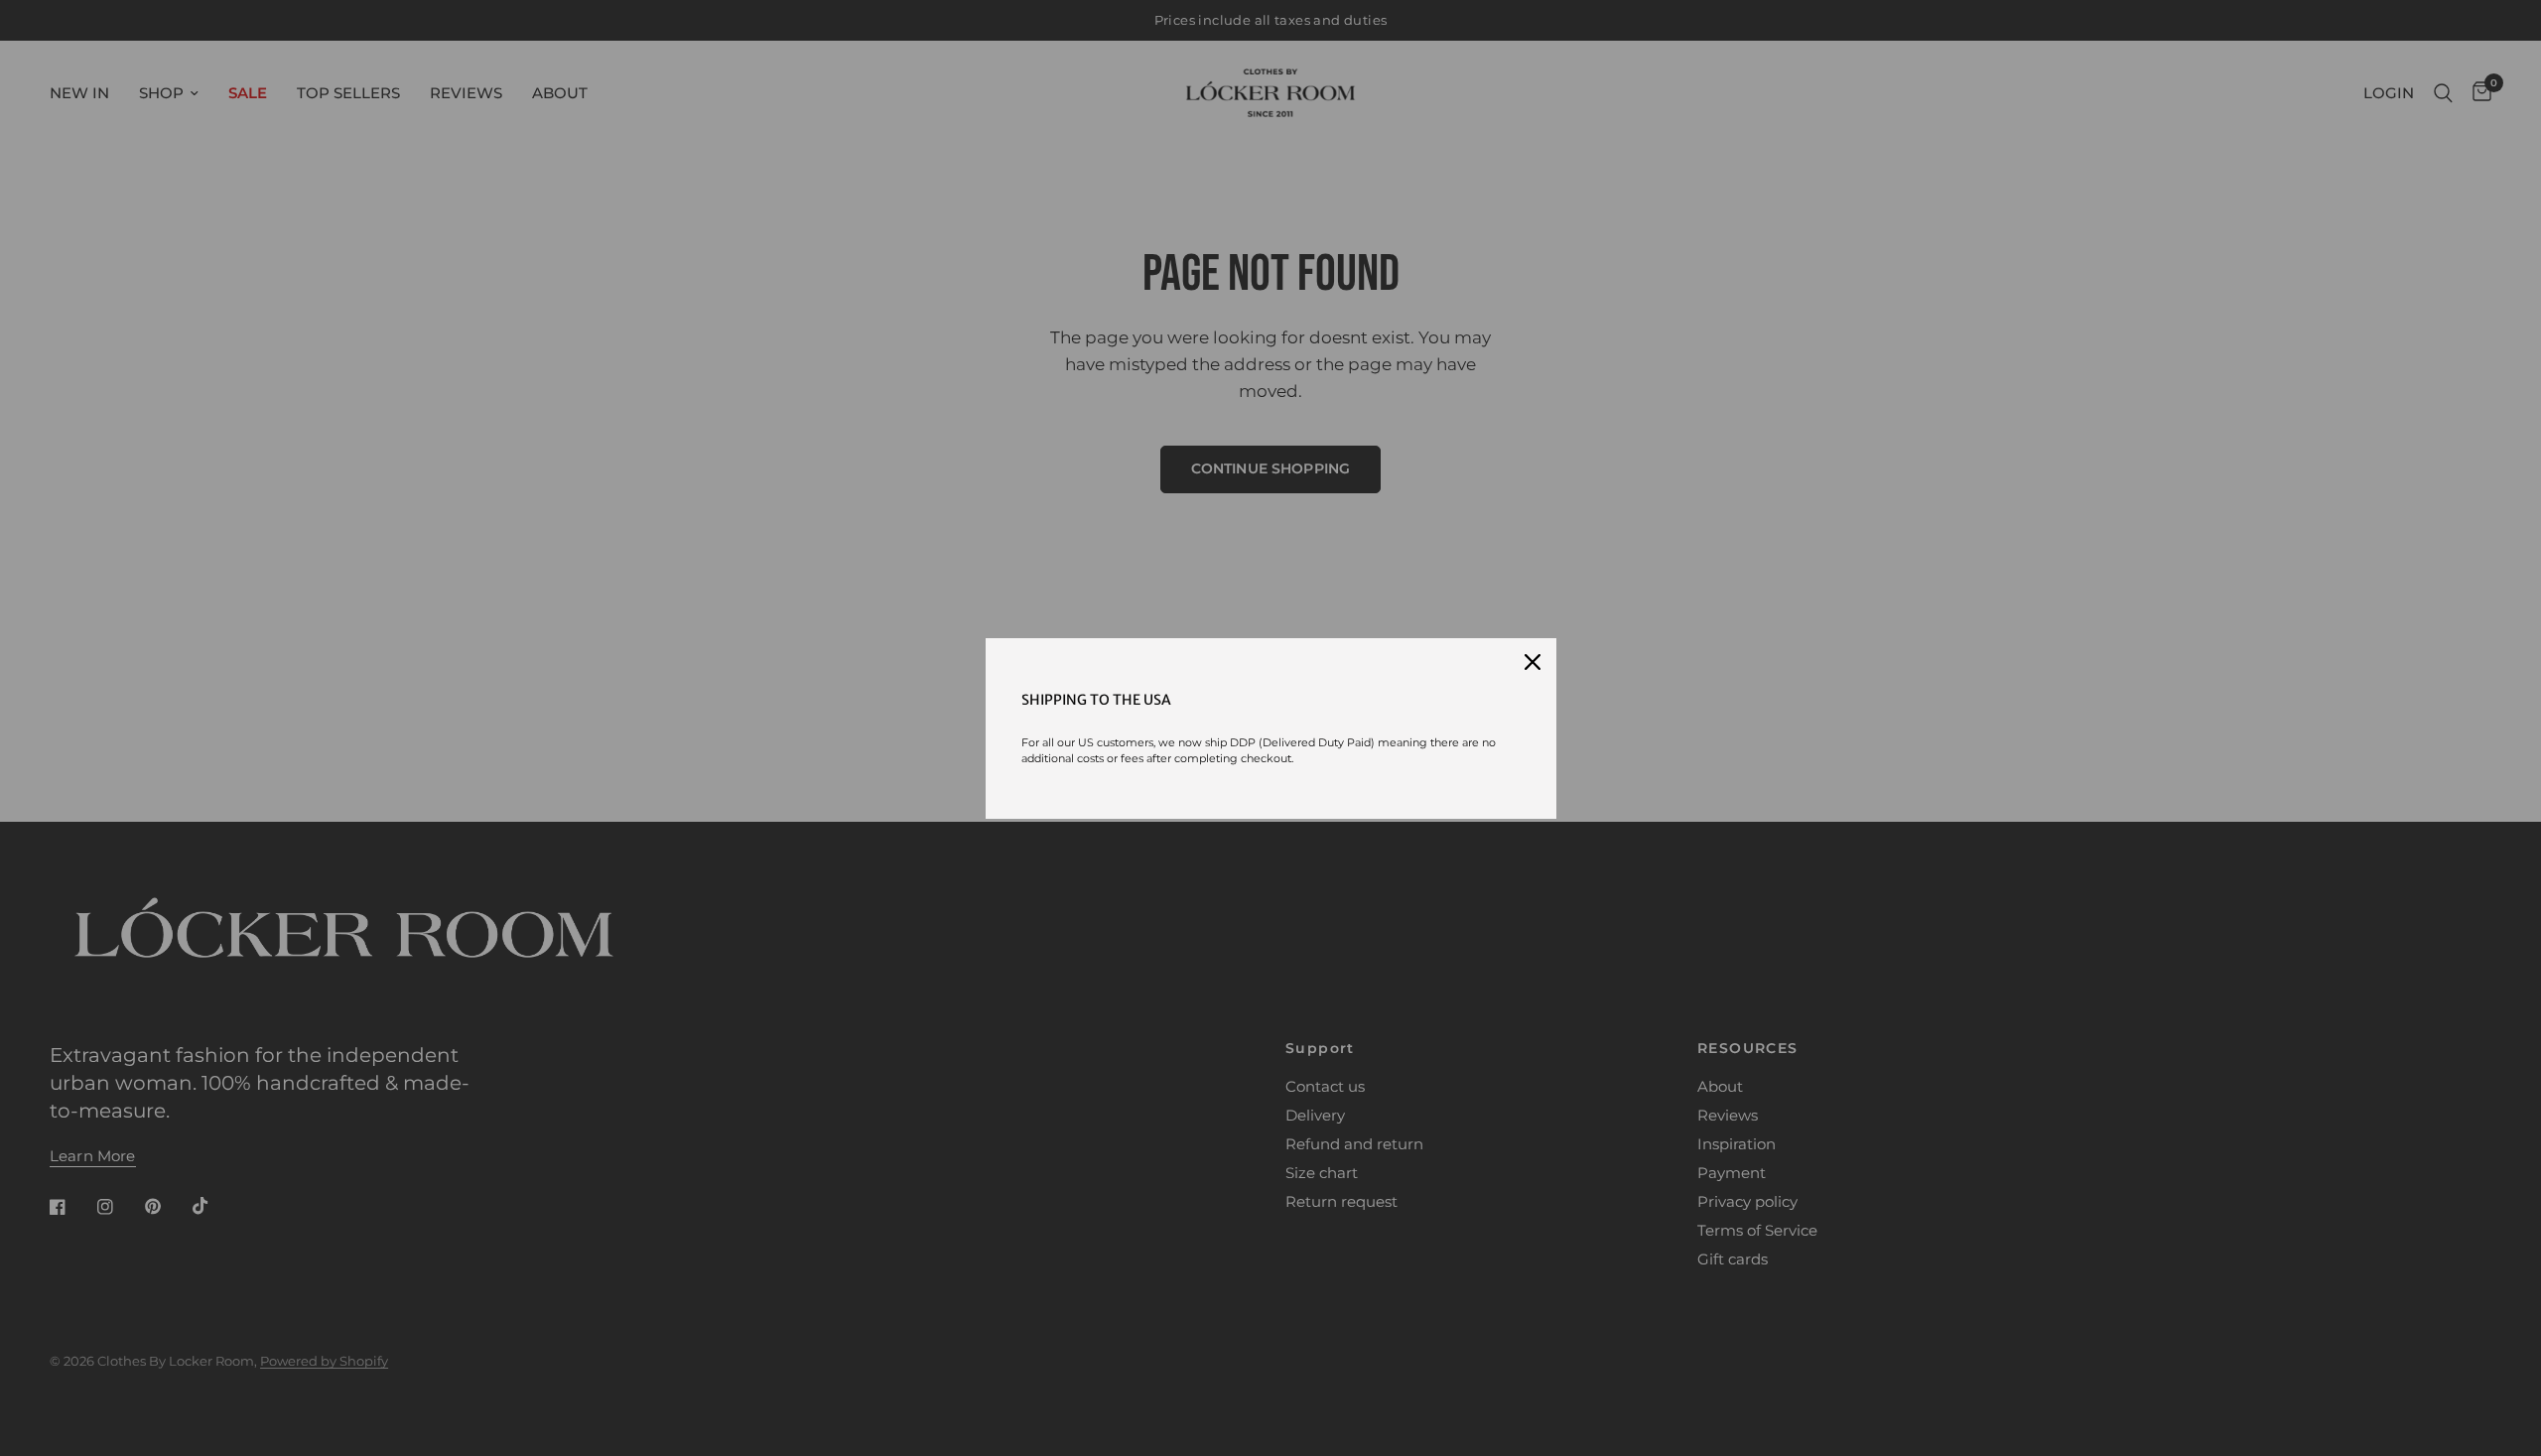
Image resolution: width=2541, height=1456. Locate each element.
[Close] (1533, 662)
